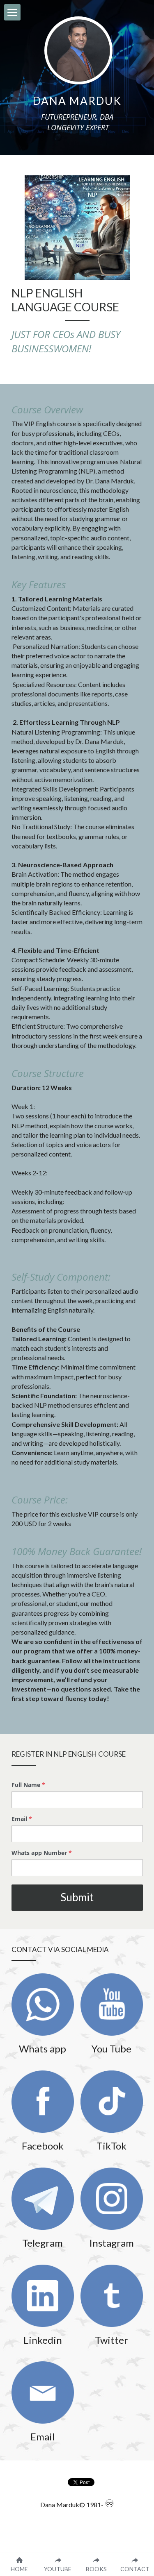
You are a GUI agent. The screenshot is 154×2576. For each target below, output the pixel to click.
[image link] (43, 2005)
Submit (77, 1897)
